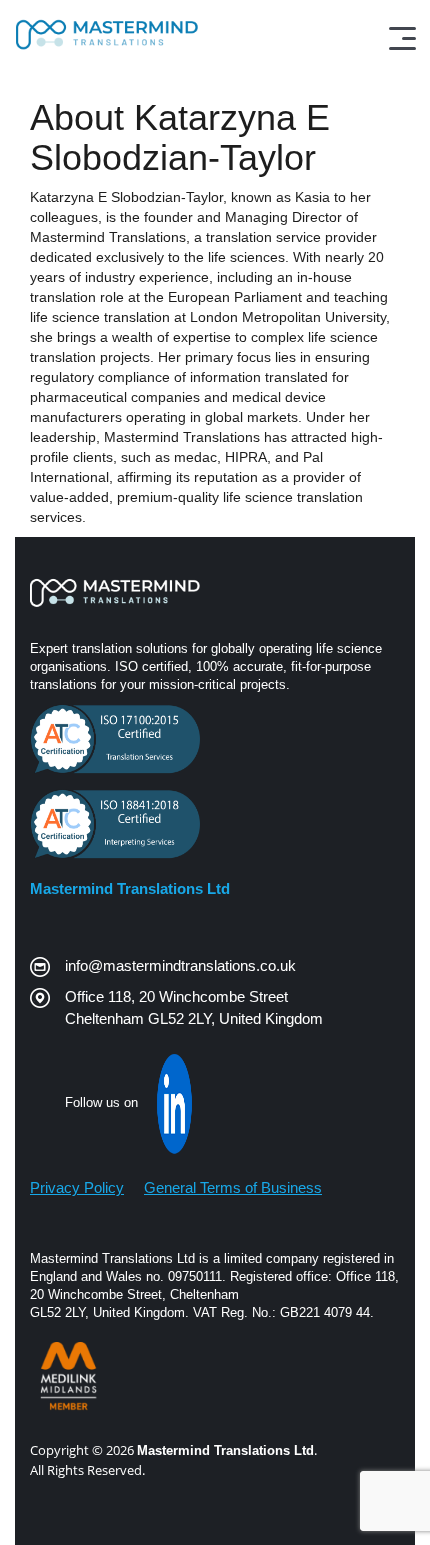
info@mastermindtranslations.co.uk (180, 965)
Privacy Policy (77, 1187)
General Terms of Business (233, 1187)
